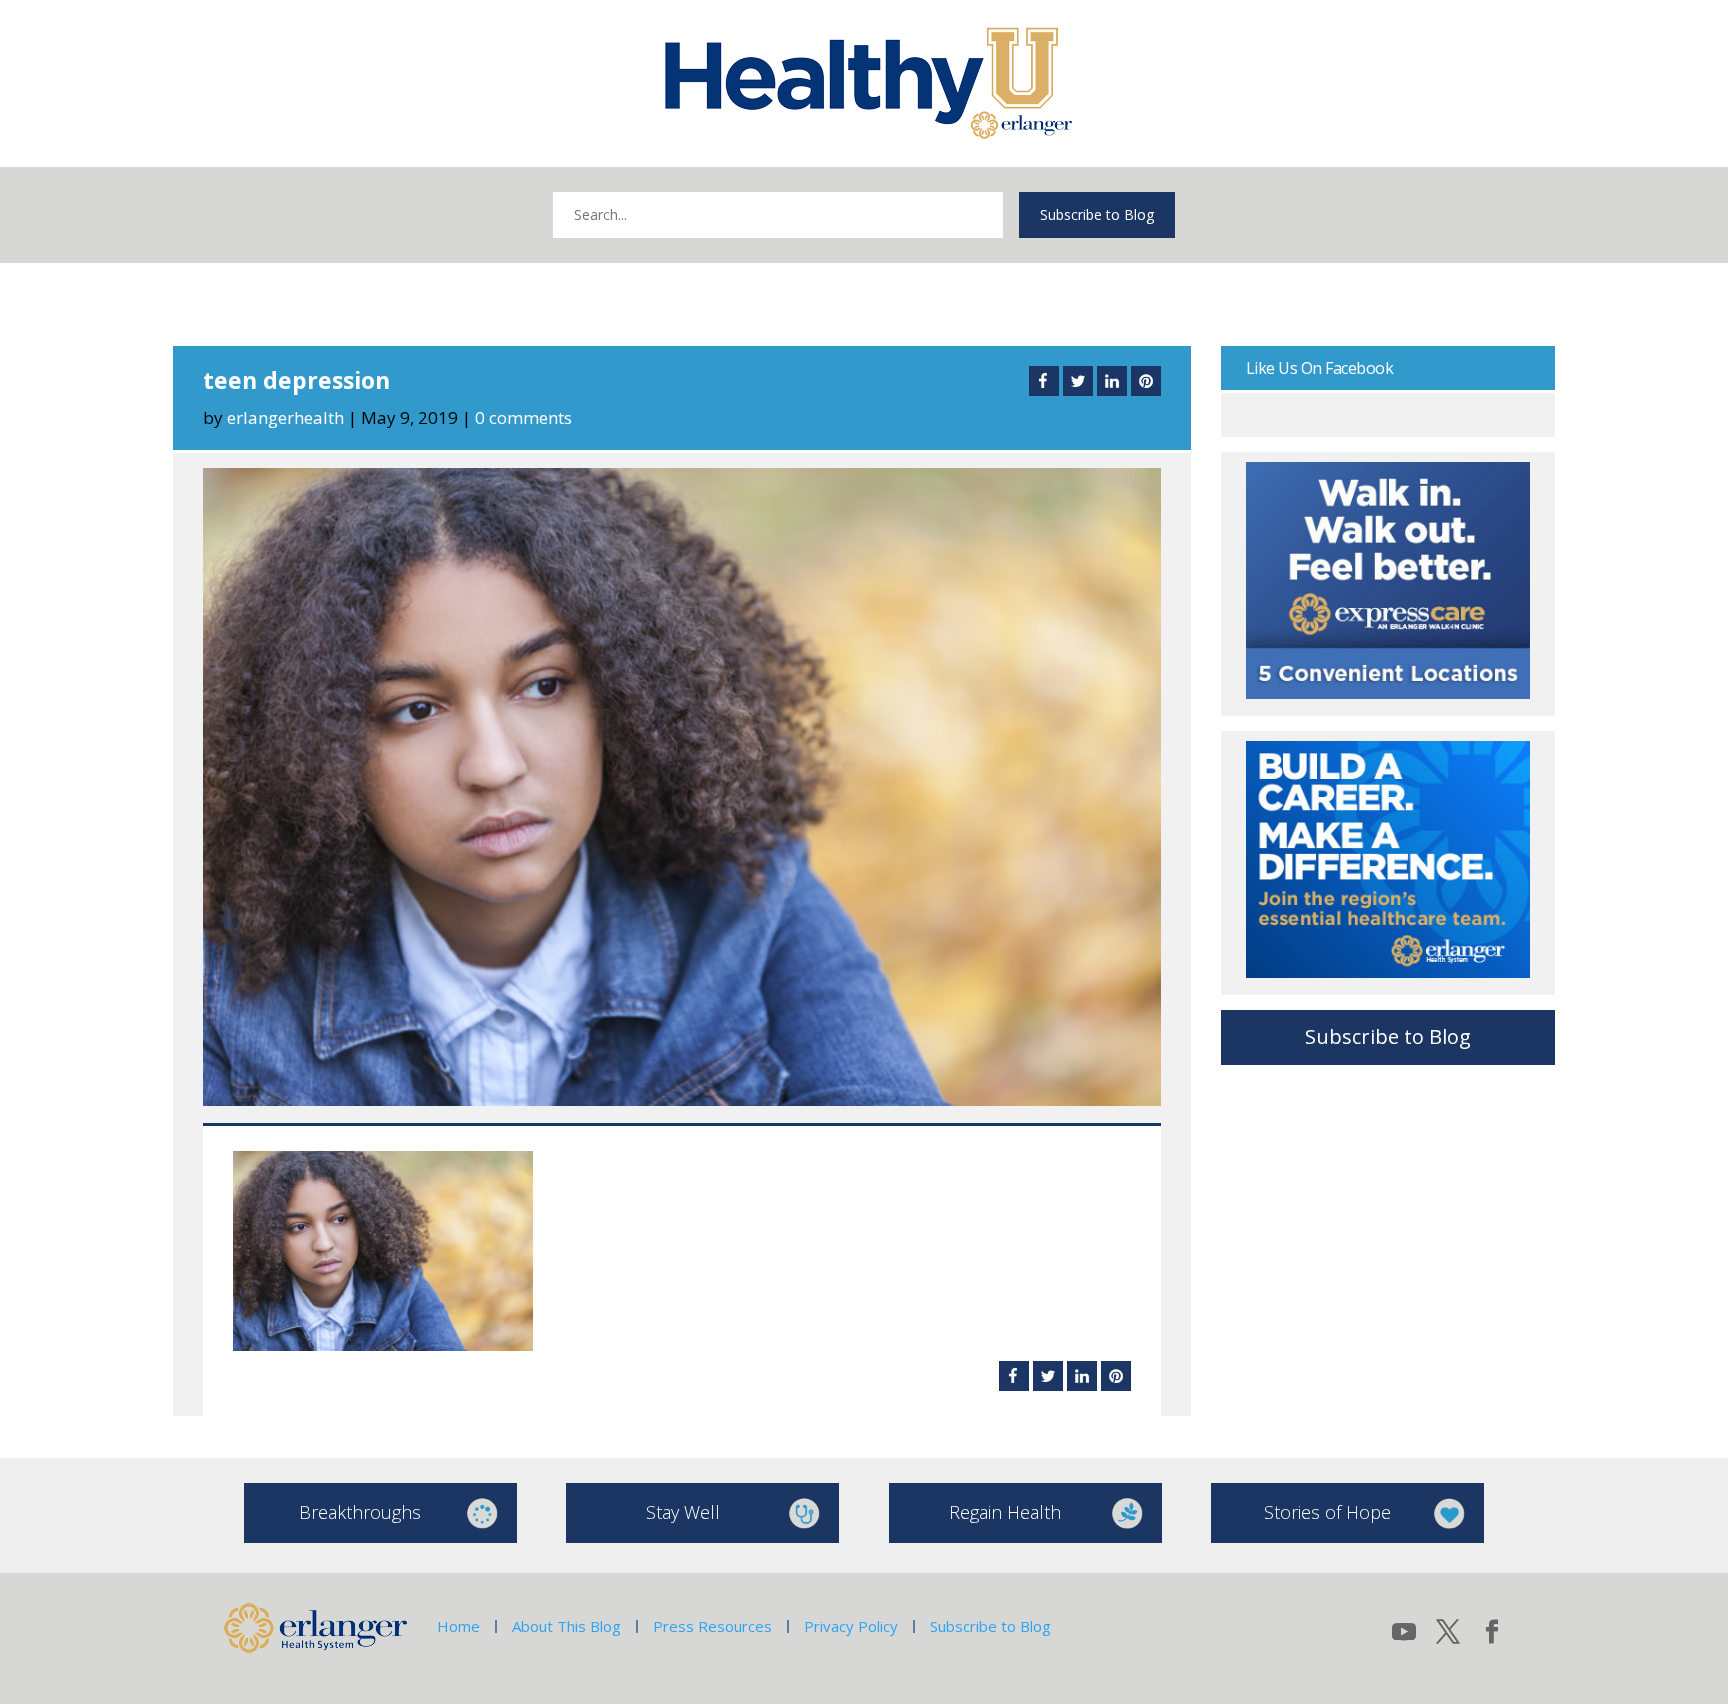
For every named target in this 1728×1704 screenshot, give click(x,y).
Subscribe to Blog (1097, 214)
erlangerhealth (285, 417)
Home (458, 1626)
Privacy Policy (851, 1626)
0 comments (523, 417)
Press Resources (712, 1626)
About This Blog (566, 1626)
